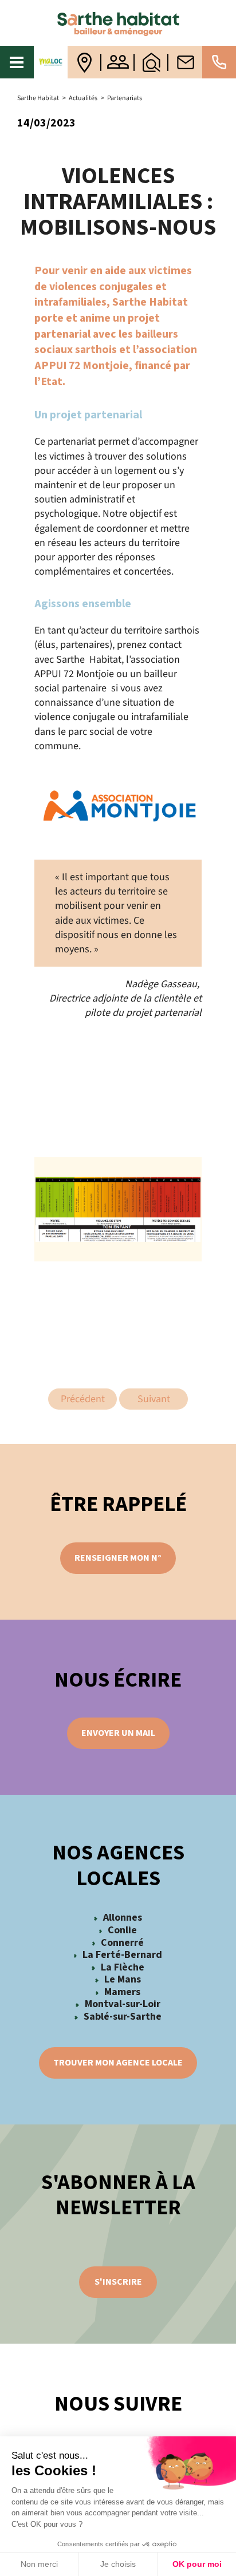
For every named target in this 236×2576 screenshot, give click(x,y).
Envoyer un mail (118, 1733)
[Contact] (185, 62)
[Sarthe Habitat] (118, 23)
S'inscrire (118, 2282)
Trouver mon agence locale (118, 2063)
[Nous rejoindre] (118, 62)
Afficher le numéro (219, 62)
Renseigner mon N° (118, 1558)
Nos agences (84, 62)
